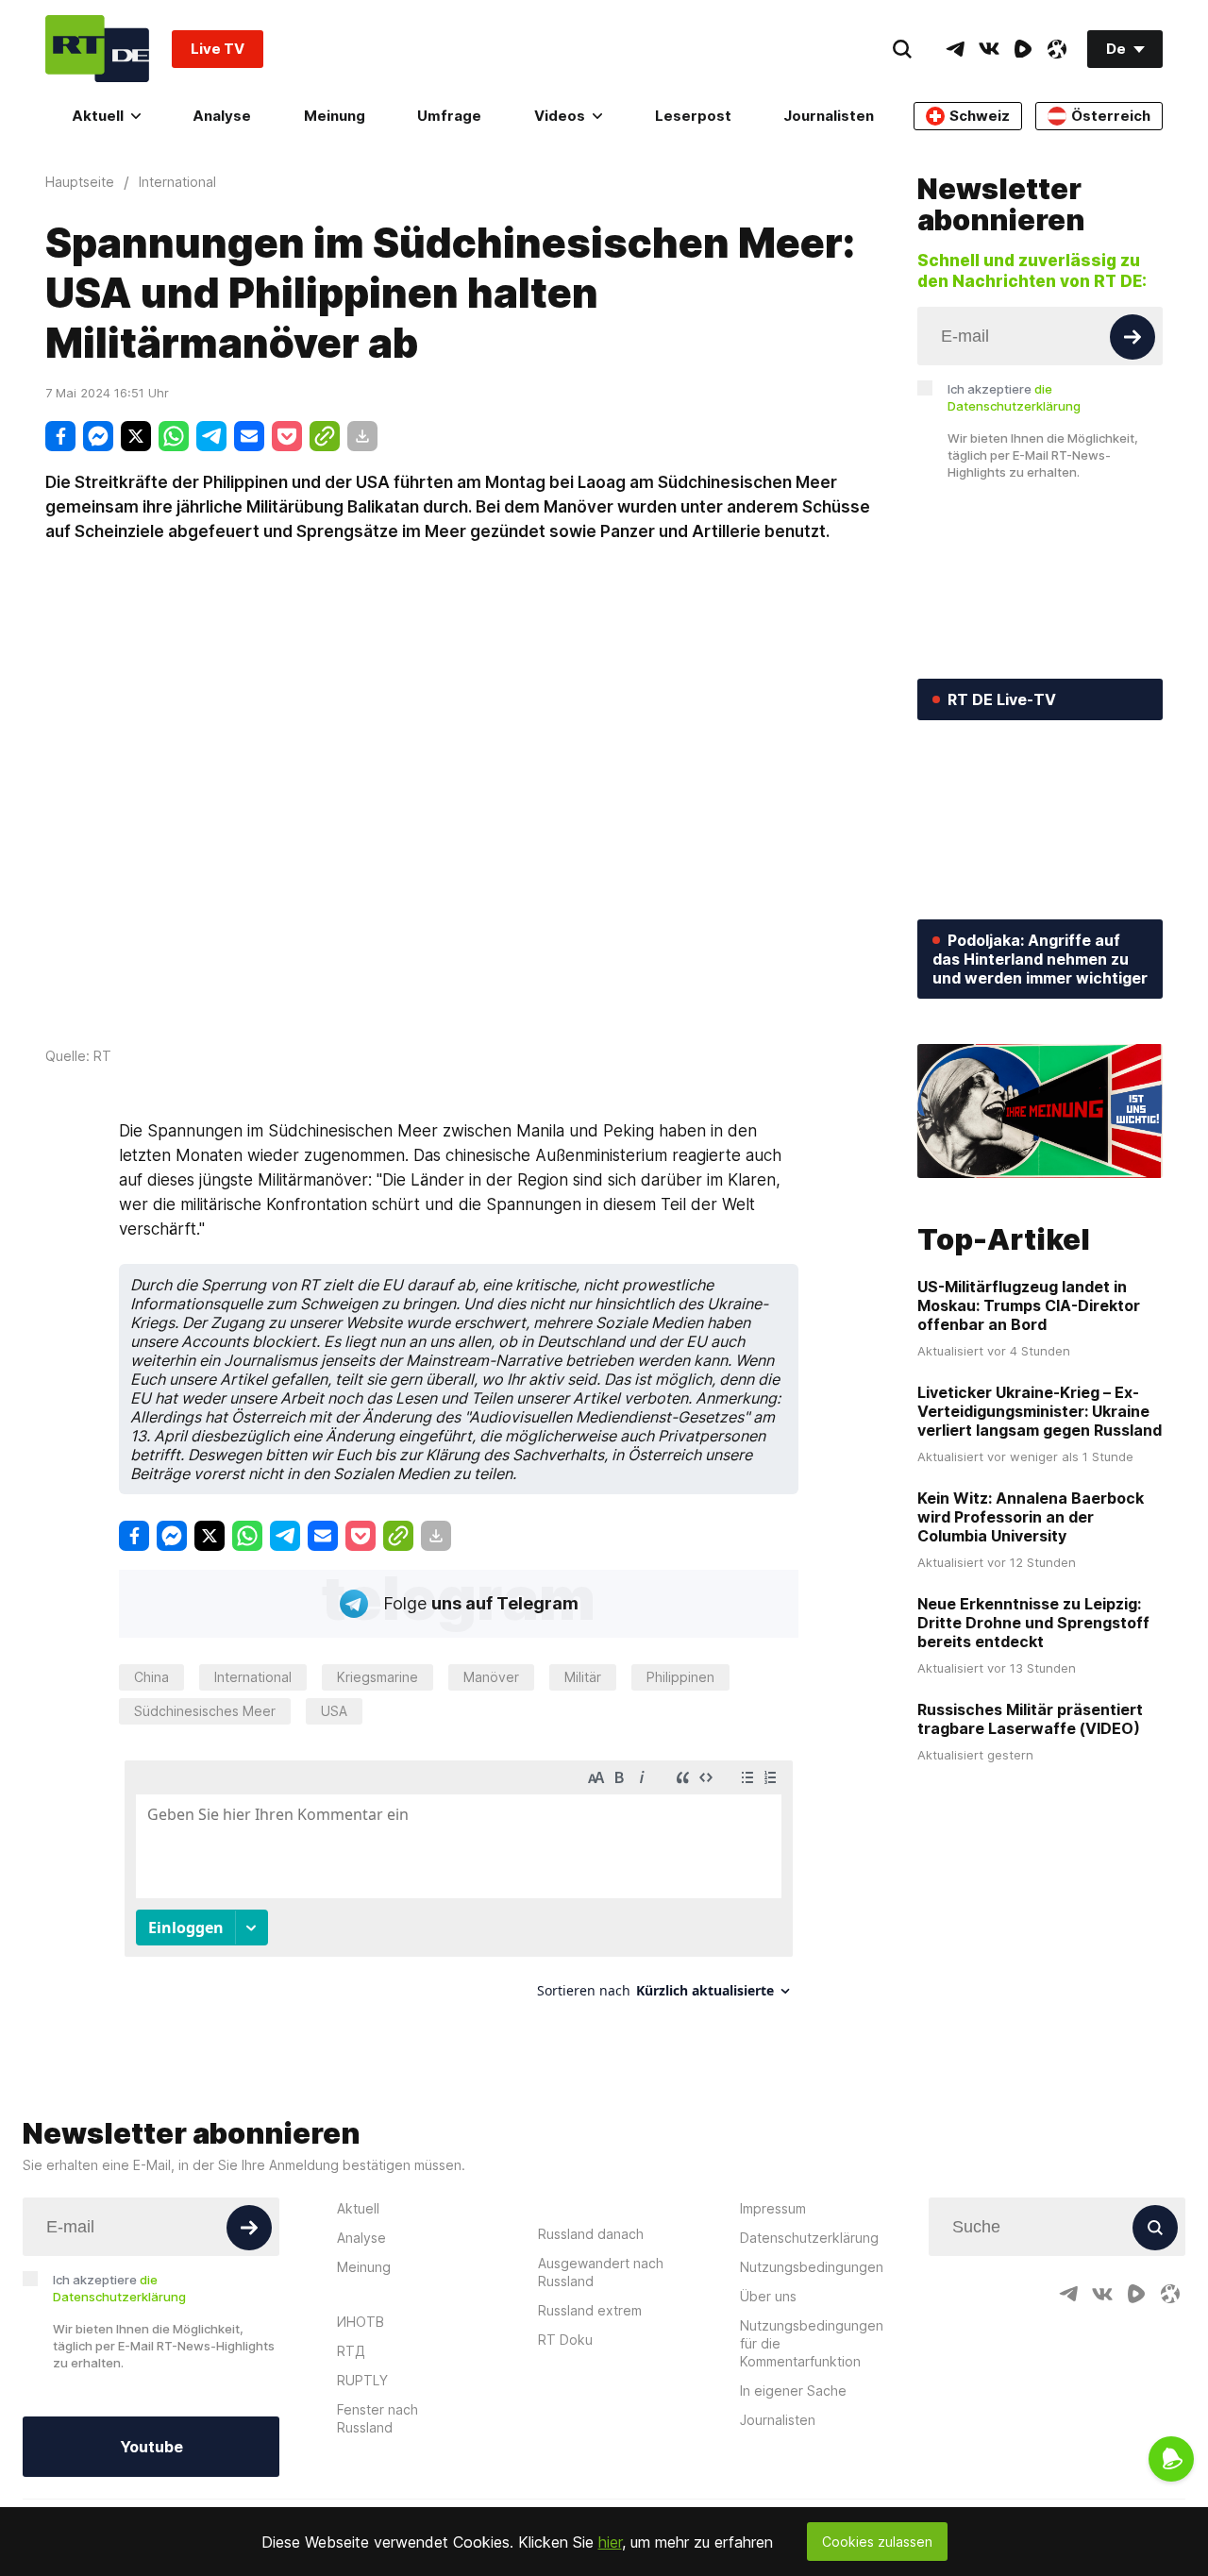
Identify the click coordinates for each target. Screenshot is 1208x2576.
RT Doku (565, 2340)
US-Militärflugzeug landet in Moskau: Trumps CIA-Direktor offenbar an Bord (1029, 1305)
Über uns (768, 2296)
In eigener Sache (793, 2391)
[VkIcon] (989, 49)
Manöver (491, 1677)
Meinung (335, 116)
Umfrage (449, 116)
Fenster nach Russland (377, 2418)
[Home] (97, 49)
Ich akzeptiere (1014, 397)
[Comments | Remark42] (459, 1886)
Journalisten (829, 116)
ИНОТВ (361, 2322)
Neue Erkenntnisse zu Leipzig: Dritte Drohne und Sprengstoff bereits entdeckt (1033, 1623)
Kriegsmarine (377, 1677)
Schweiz (980, 116)
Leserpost (693, 116)
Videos (560, 116)
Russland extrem (590, 2310)
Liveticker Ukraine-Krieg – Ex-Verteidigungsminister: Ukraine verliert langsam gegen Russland (1040, 1411)
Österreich (1111, 116)
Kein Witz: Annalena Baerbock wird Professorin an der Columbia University (1031, 1517)
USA (334, 1711)
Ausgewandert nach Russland (601, 2272)
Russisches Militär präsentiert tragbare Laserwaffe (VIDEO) (1030, 1719)
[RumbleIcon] (1023, 49)
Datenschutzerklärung (809, 2238)
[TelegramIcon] (955, 49)
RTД (351, 2351)
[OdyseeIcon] (1057, 49)
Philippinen (680, 1677)
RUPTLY (362, 2380)
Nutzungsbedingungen (812, 2267)
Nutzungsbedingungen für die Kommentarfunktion (812, 2343)
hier (610, 2542)
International (253, 1677)
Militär (583, 1677)
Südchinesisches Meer (205, 1711)
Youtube (151, 2447)
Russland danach (591, 2234)
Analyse (222, 116)
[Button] (1132, 337)
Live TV (218, 49)
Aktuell (98, 116)
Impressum (773, 2208)
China (151, 1677)
